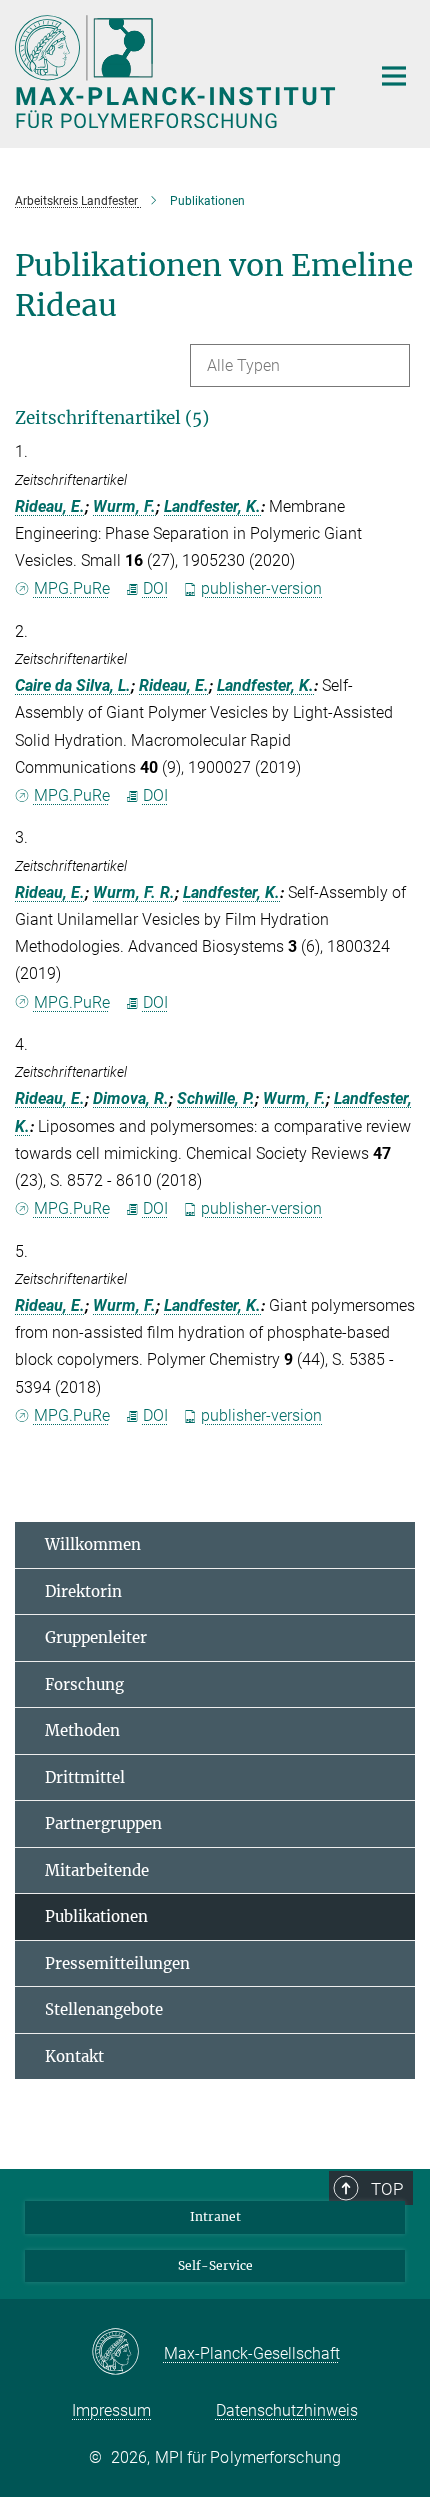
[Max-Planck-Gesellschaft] (127, 2353)
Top (387, 2189)
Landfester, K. (212, 506)
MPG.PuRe (72, 588)
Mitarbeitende (97, 1870)
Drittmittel (85, 1777)
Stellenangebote (104, 2009)
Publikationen (96, 1916)
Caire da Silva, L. (73, 685)
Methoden (82, 1730)
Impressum (111, 2410)
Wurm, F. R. (134, 892)
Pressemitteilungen (117, 1963)
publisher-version (261, 588)
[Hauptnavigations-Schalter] (394, 76)
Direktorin (83, 1591)
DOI (155, 588)
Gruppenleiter (96, 1637)
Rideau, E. (50, 506)
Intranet (215, 2216)
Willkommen (93, 1544)
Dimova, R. (131, 1098)
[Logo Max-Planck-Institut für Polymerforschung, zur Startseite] (177, 71)
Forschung (84, 1684)
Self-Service (215, 2265)
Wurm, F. (124, 506)
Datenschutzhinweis (287, 2410)
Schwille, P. (216, 1098)
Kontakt (74, 2056)
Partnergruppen (103, 1823)
